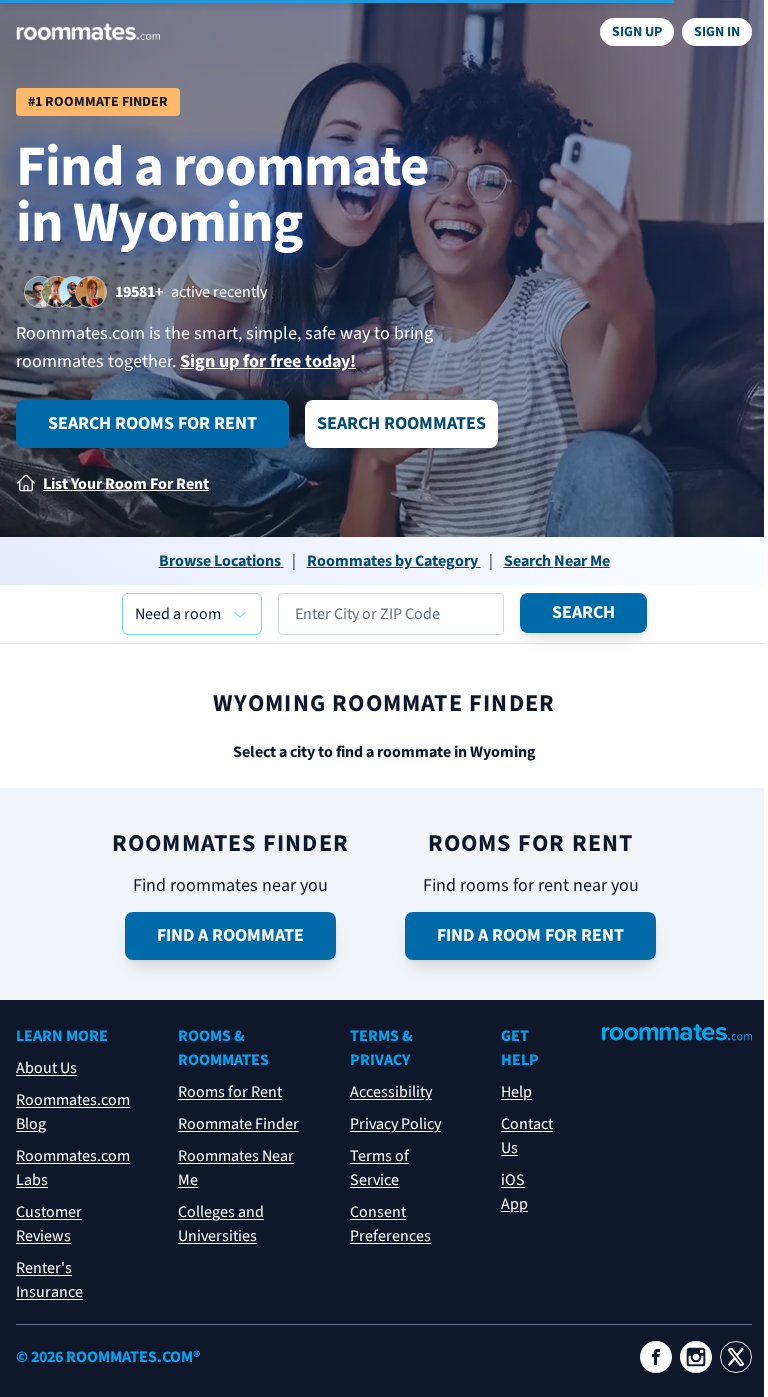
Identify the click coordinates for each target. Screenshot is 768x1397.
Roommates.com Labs (73, 1168)
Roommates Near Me (236, 1168)
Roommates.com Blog (73, 1112)
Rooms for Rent (230, 1092)
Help (516, 1092)
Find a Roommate (230, 935)
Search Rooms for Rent (152, 423)
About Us (46, 1068)
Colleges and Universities (221, 1224)
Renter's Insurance (49, 1280)
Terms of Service (379, 1168)
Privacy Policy (395, 1124)
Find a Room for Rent (530, 935)
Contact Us (527, 1136)
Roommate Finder (238, 1124)
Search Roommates (401, 423)
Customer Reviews (49, 1224)
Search (583, 612)
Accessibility (391, 1092)
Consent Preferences (390, 1224)
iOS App (514, 1192)
